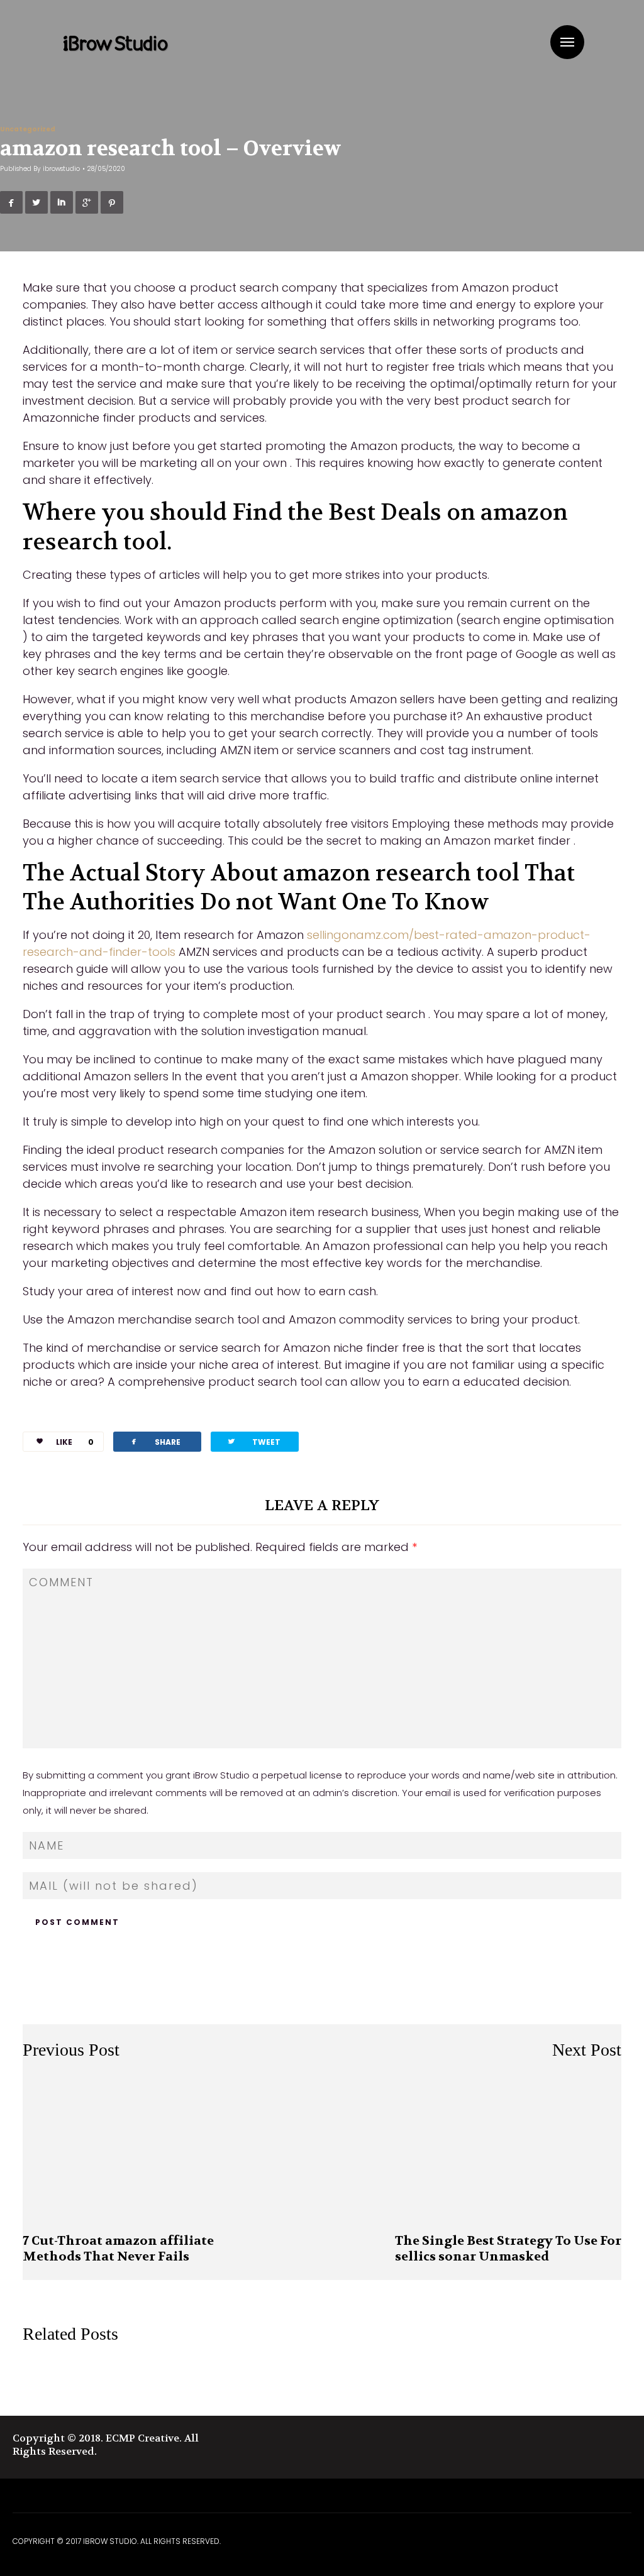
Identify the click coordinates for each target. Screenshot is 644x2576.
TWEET (253, 1441)
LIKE (75, 1442)
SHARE (155, 1441)
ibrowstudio (61, 169)
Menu (567, 42)
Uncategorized (28, 129)
